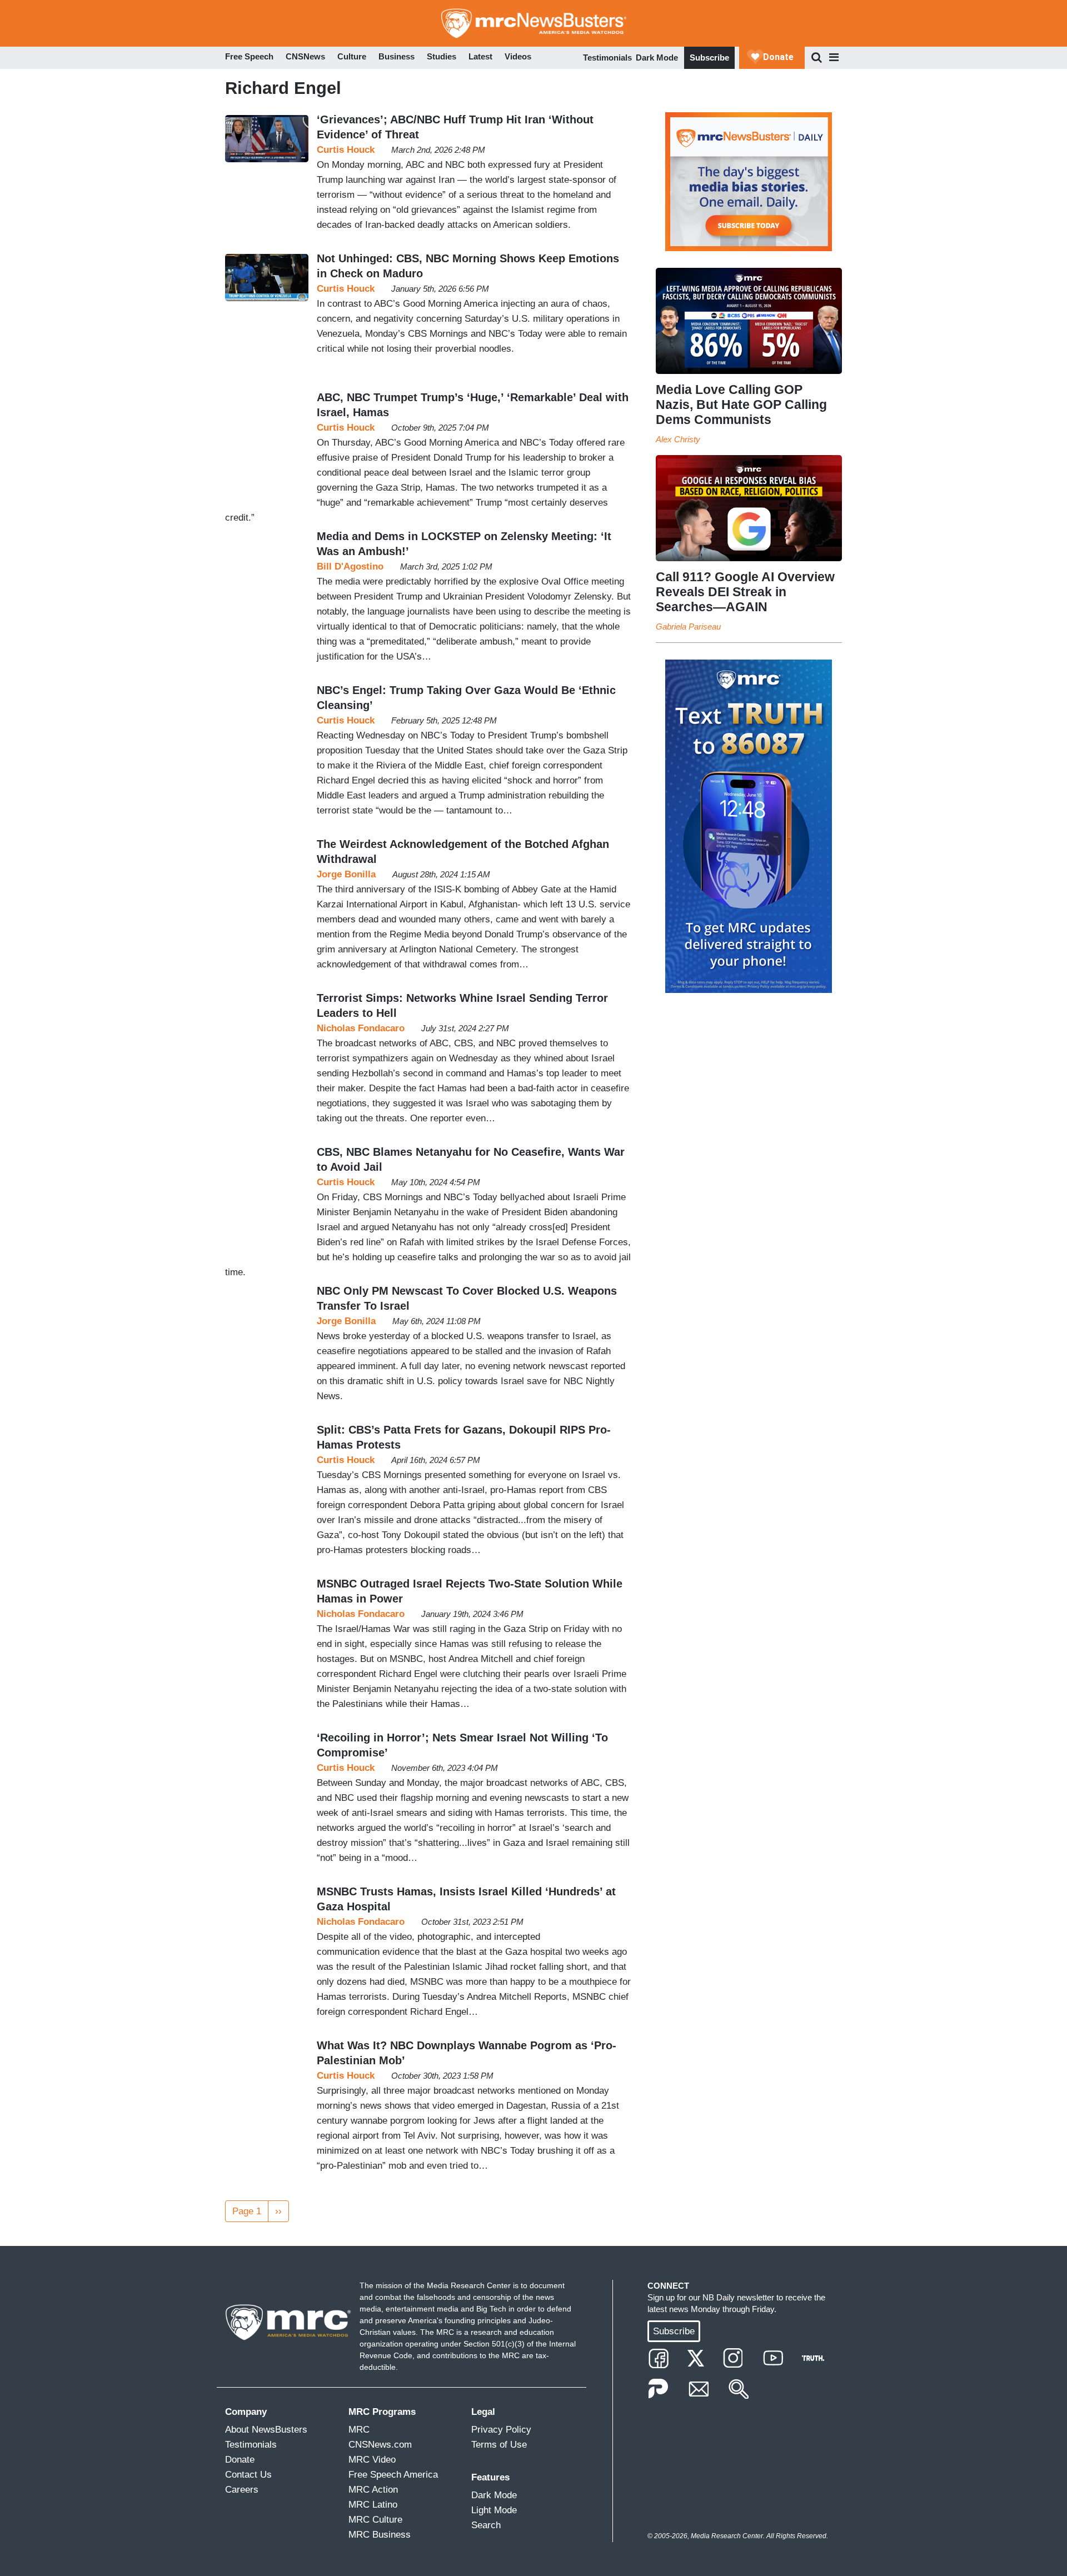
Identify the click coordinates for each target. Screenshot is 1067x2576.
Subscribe (709, 58)
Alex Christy (678, 439)
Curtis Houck (346, 150)
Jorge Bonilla (346, 874)
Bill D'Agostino (350, 566)
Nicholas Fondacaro (361, 1028)
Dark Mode (657, 58)
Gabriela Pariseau (688, 626)
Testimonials (607, 58)
